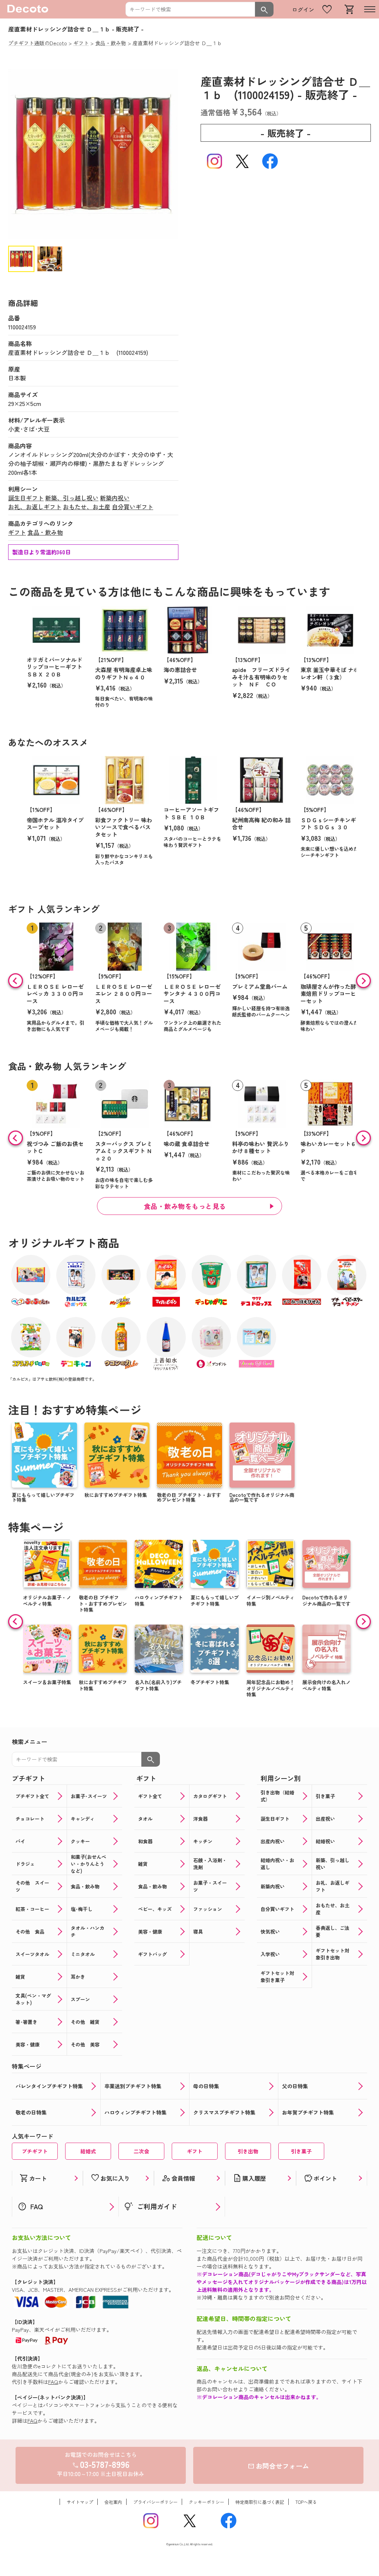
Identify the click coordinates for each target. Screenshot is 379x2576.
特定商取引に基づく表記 (260, 2502)
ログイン (303, 9)
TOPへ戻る (306, 2502)
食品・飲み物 (45, 532)
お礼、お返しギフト (35, 507)
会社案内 (113, 2502)
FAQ (53, 2382)
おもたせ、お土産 (87, 507)
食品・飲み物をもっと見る (185, 1206)
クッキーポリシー (207, 2502)
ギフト (17, 532)
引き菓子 (301, 2151)
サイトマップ (80, 2502)
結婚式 (88, 2151)
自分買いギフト (133, 507)
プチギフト (35, 2151)
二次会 (141, 2151)
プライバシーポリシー (155, 2502)
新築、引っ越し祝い (72, 498)
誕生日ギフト (26, 498)
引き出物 (248, 2151)
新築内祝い (115, 498)
